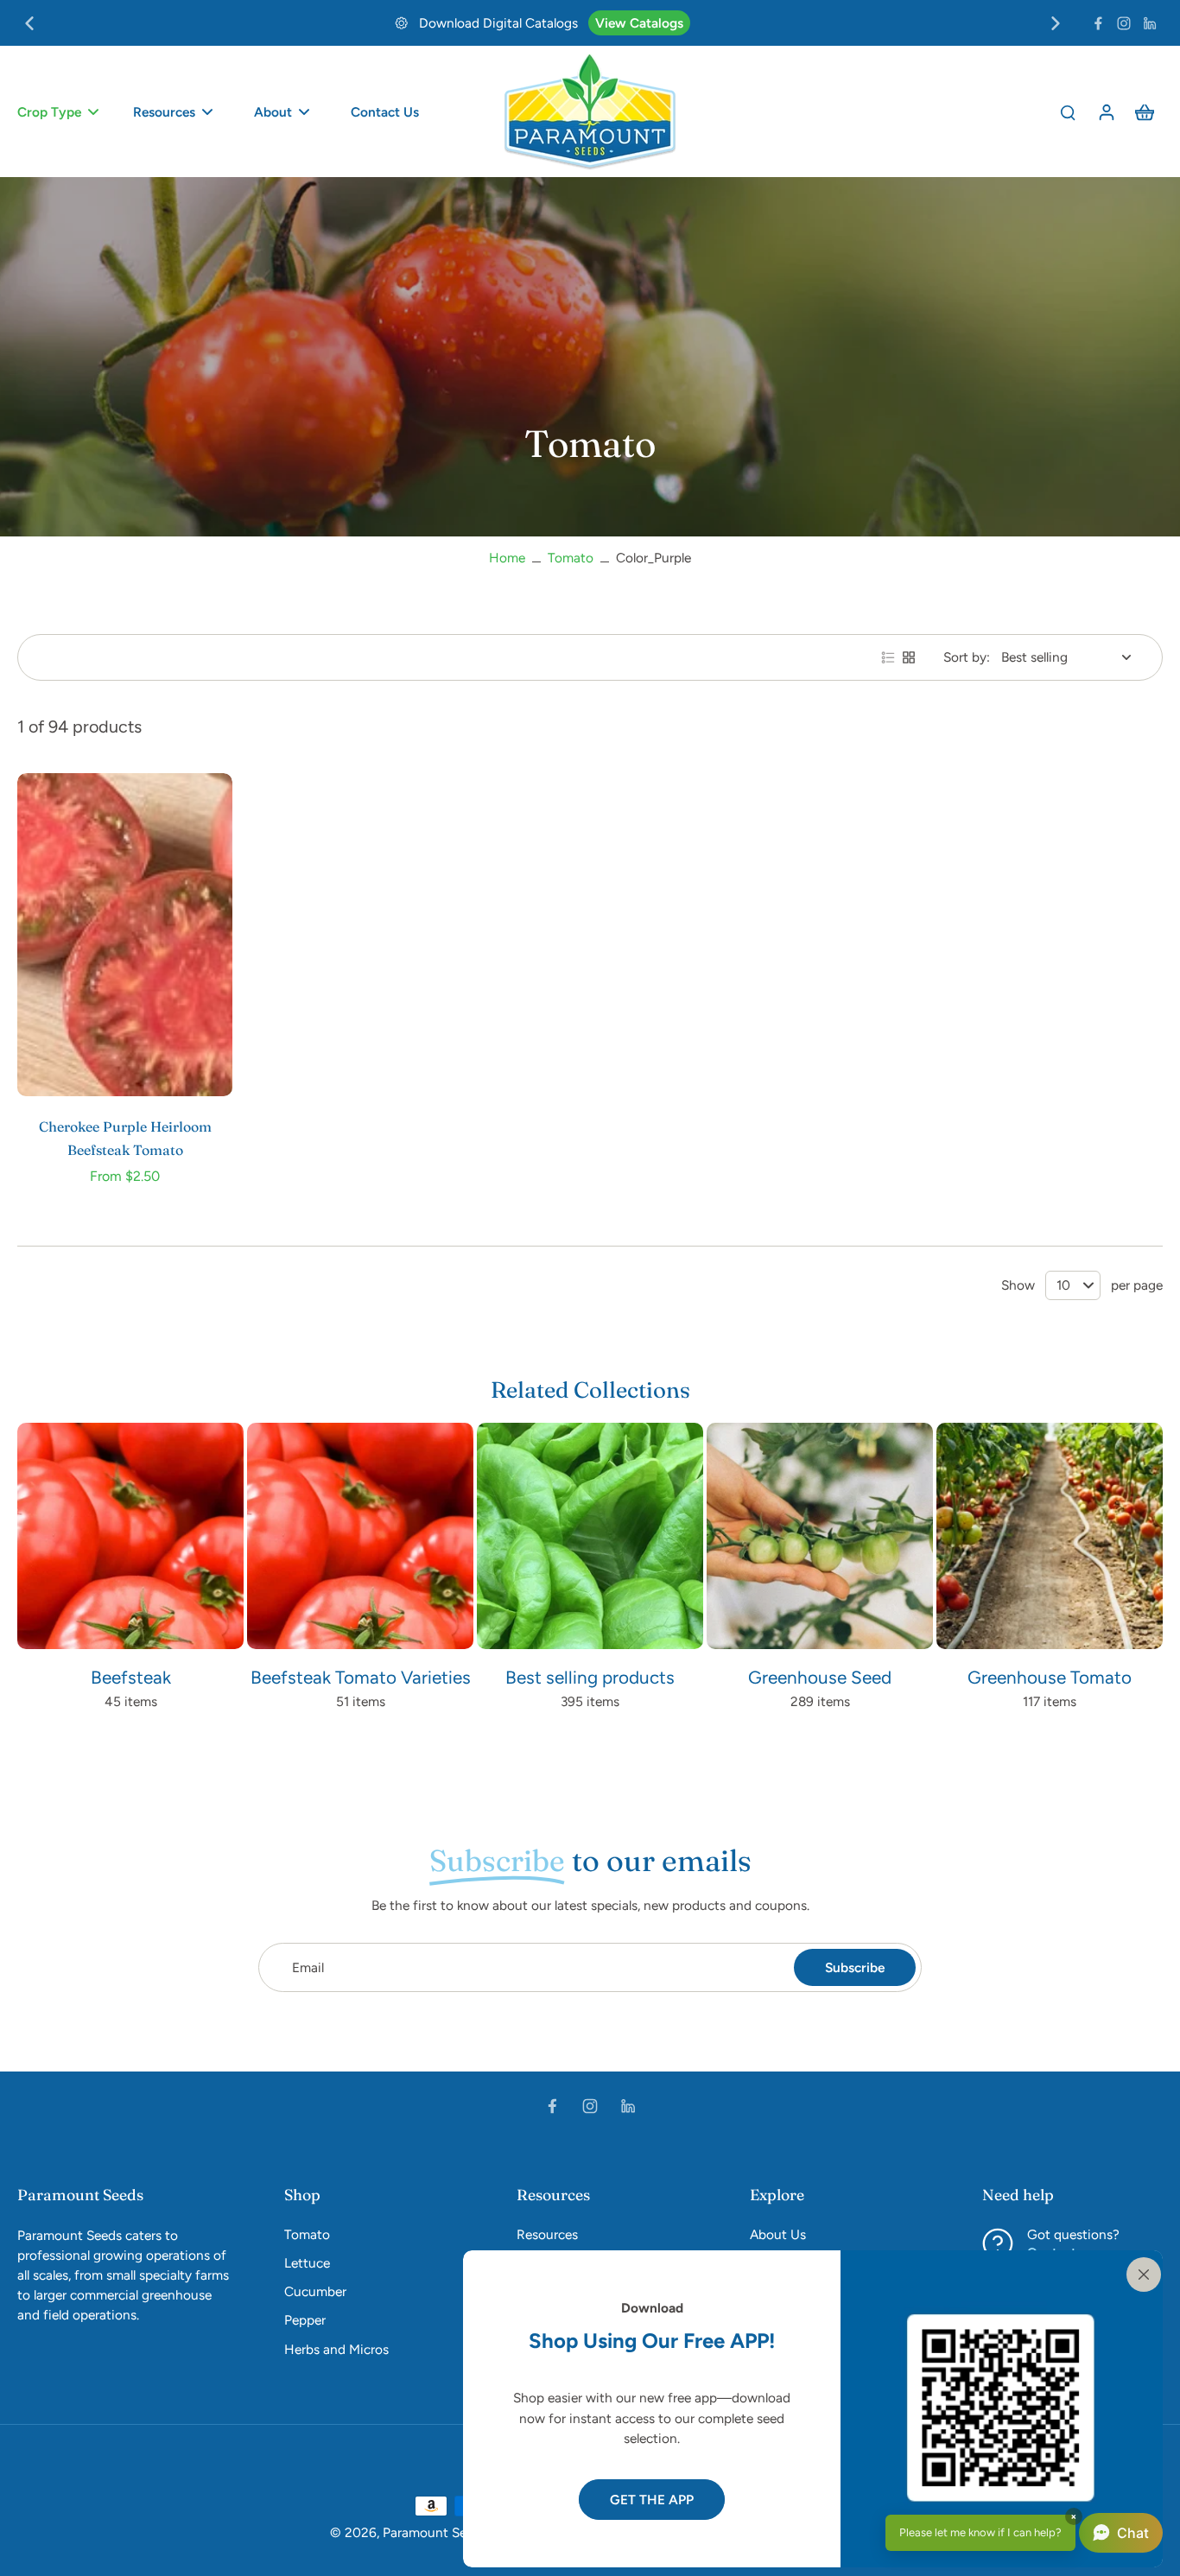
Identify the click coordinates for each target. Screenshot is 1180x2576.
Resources (547, 2234)
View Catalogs (639, 23)
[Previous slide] (29, 23)
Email (308, 1967)
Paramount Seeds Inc (446, 2532)
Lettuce (307, 2263)
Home (507, 558)
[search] (1068, 111)
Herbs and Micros (336, 2349)
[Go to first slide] (1056, 23)
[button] (1024, 2533)
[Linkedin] (1150, 23)
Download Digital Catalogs (498, 23)
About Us (778, 2234)
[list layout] (888, 657)
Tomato (571, 558)
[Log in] (1106, 111)
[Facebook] (1098, 23)
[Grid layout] (909, 657)
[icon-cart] (1144, 111)
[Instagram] (1124, 23)
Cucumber (315, 2291)
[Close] (1140, 2273)
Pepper (305, 2320)
